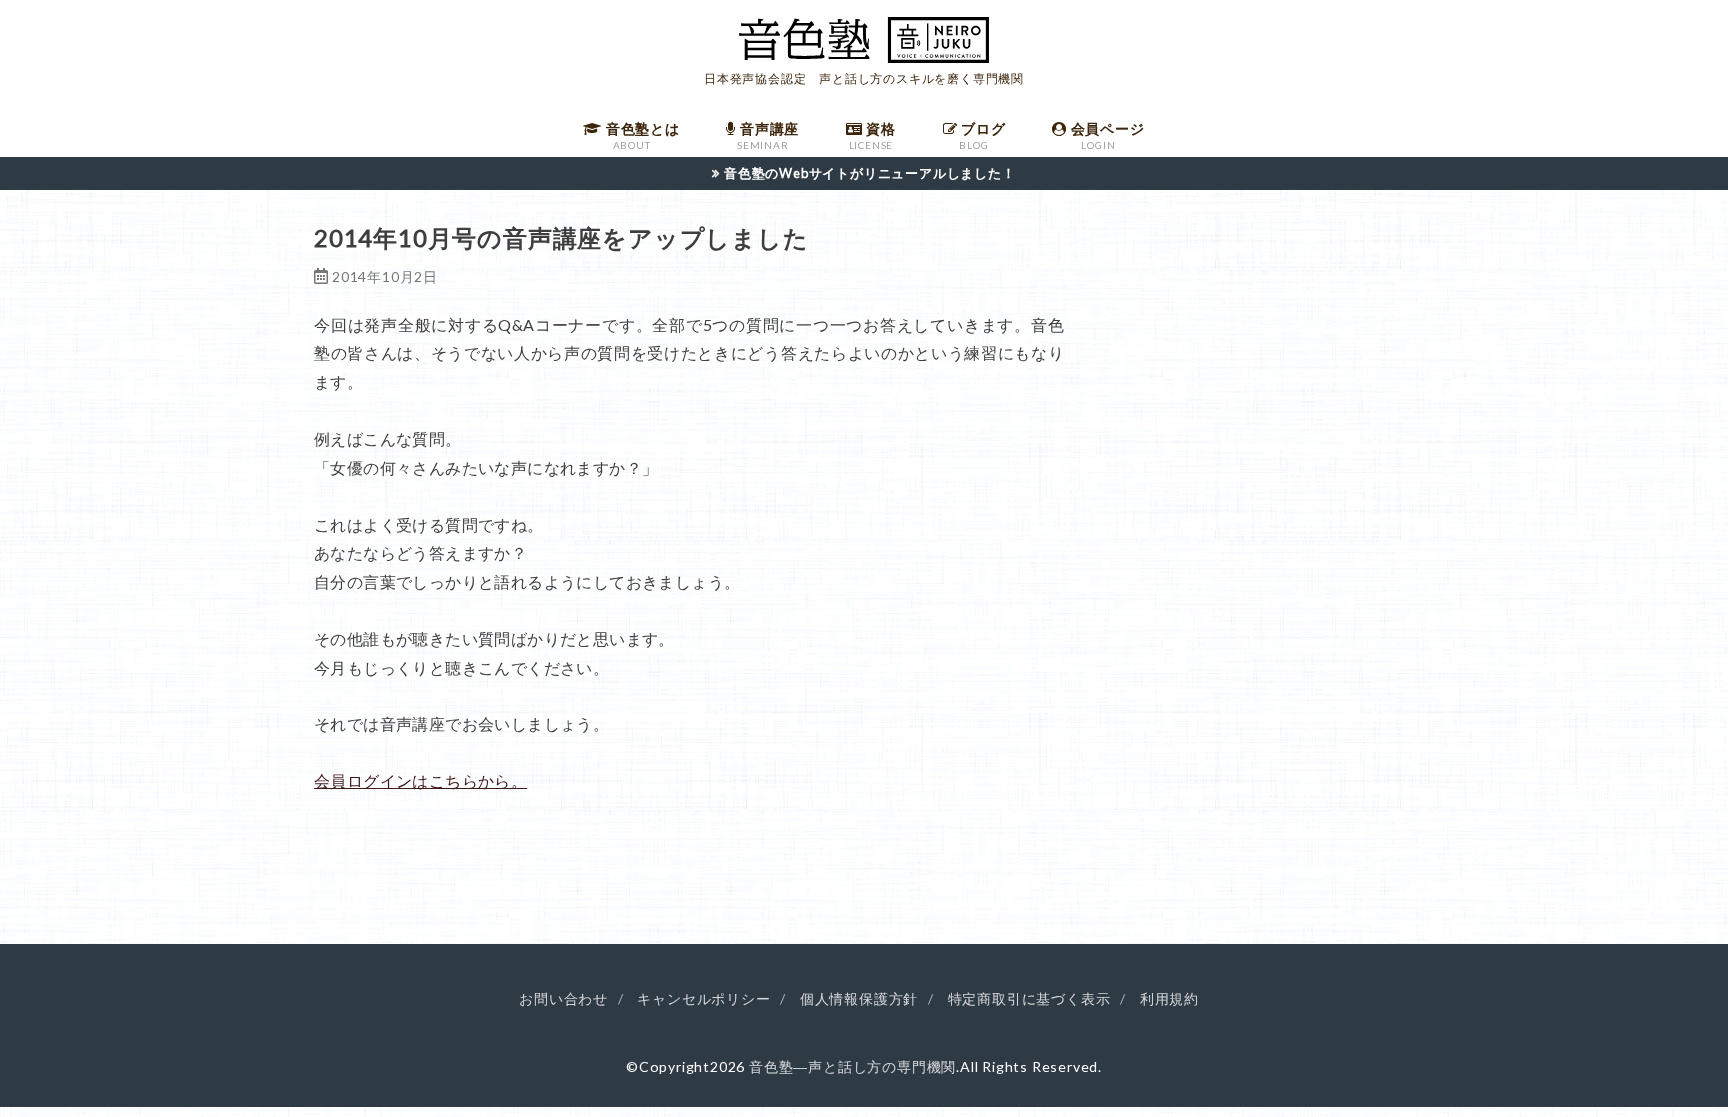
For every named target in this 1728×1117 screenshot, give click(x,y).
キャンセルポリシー (703, 998)
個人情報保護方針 (859, 998)
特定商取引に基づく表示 (1029, 998)
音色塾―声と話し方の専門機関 (852, 1066)
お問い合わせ (563, 998)
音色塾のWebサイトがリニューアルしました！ (870, 173)
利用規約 (1169, 998)
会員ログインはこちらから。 (420, 780)
